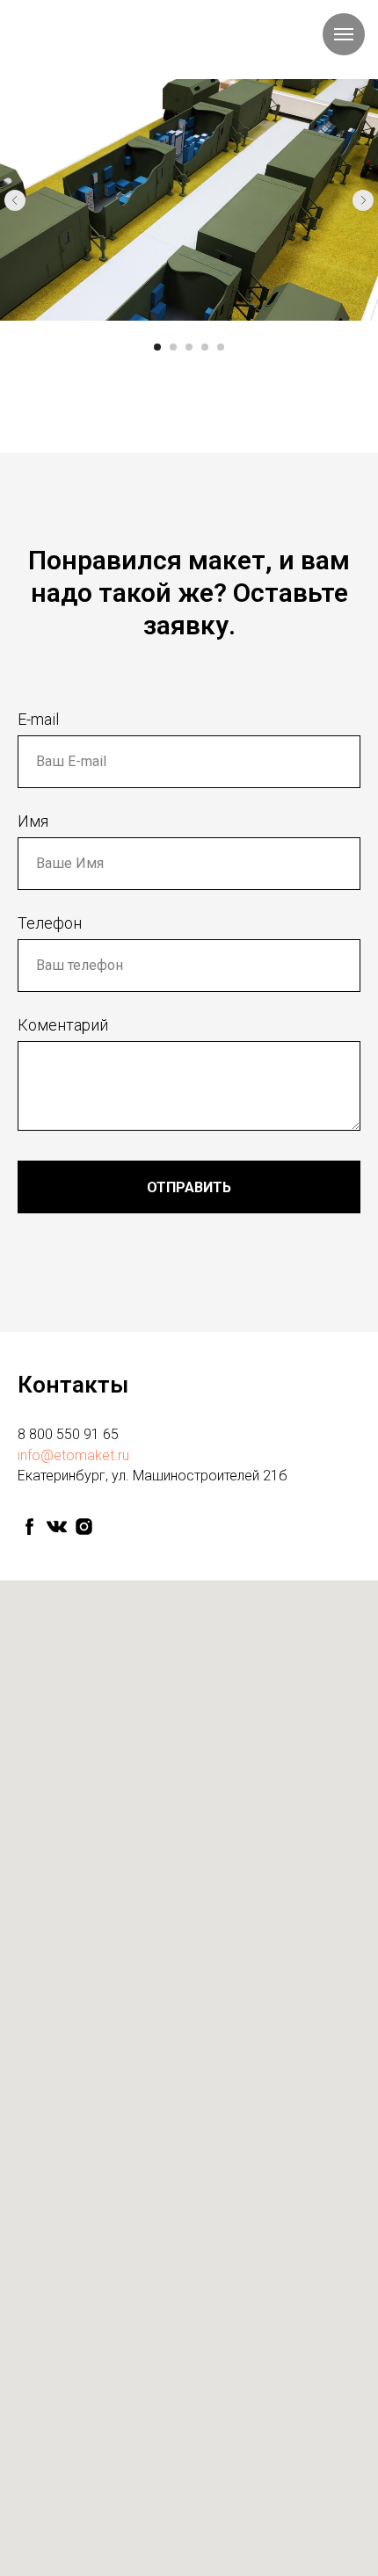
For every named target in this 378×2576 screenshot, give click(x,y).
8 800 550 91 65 (68, 1434)
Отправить (189, 1187)
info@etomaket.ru (73, 1455)
